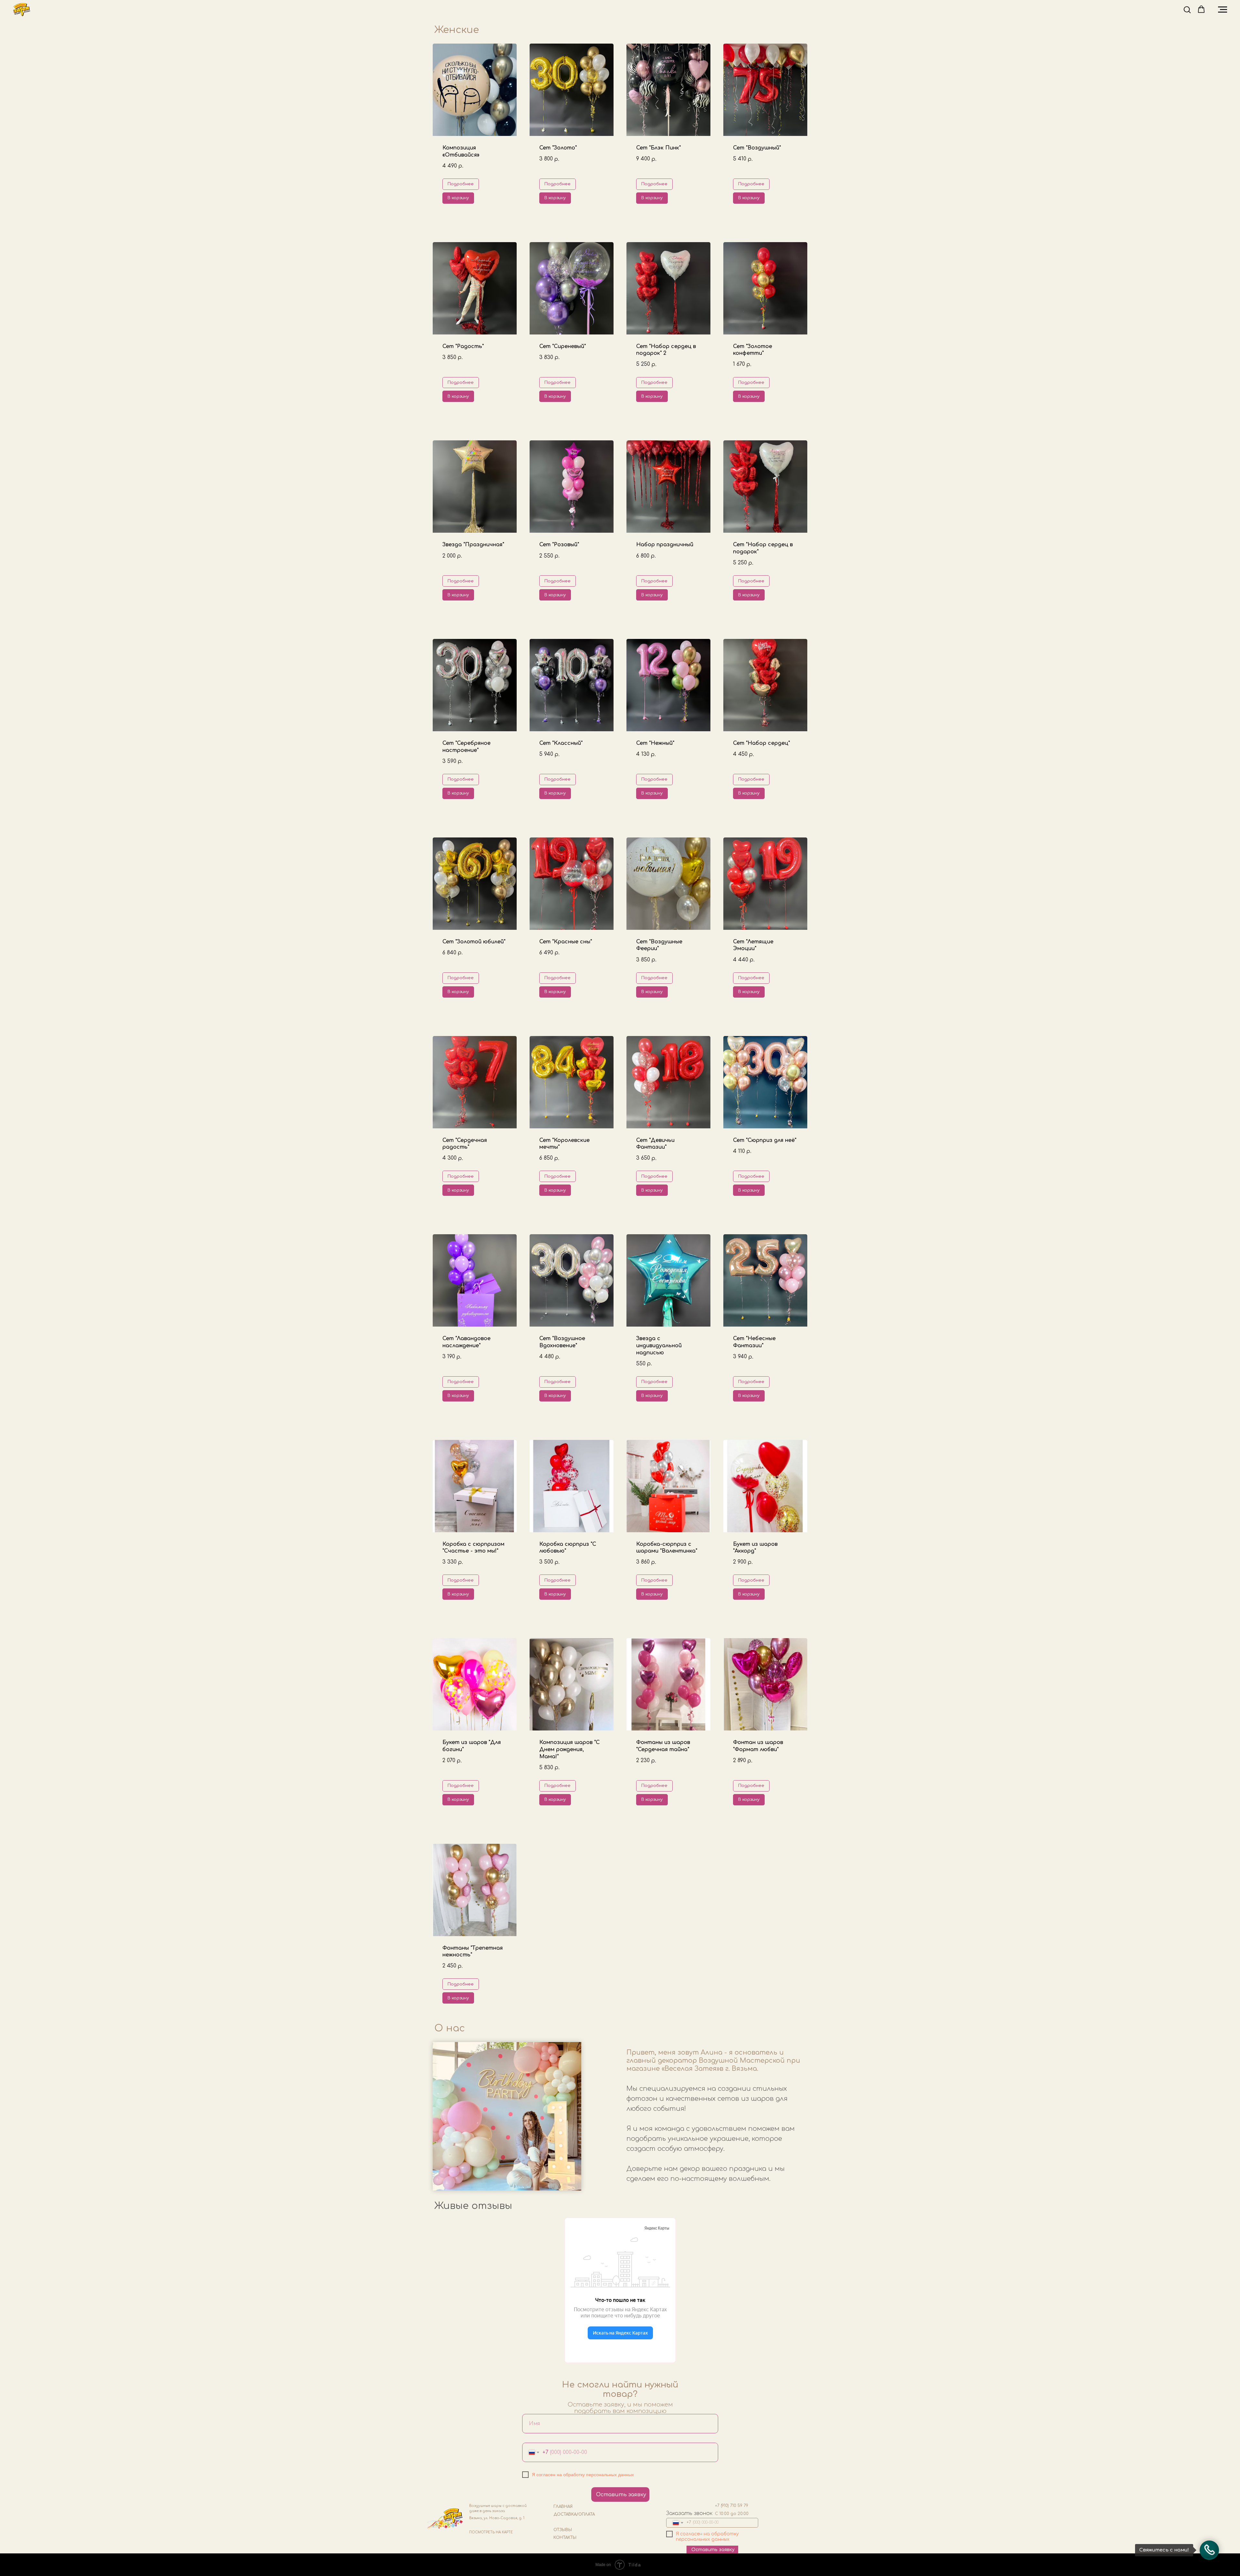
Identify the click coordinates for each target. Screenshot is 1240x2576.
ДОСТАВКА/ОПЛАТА (574, 2514)
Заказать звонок (689, 2513)
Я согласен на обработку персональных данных (583, 2475)
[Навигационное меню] (1223, 10)
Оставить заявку (621, 2495)
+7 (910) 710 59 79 (732, 2506)
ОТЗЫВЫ (563, 2530)
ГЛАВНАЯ (563, 2507)
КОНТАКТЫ (565, 2538)
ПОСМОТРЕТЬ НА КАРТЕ (491, 2532)
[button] (1187, 9)
